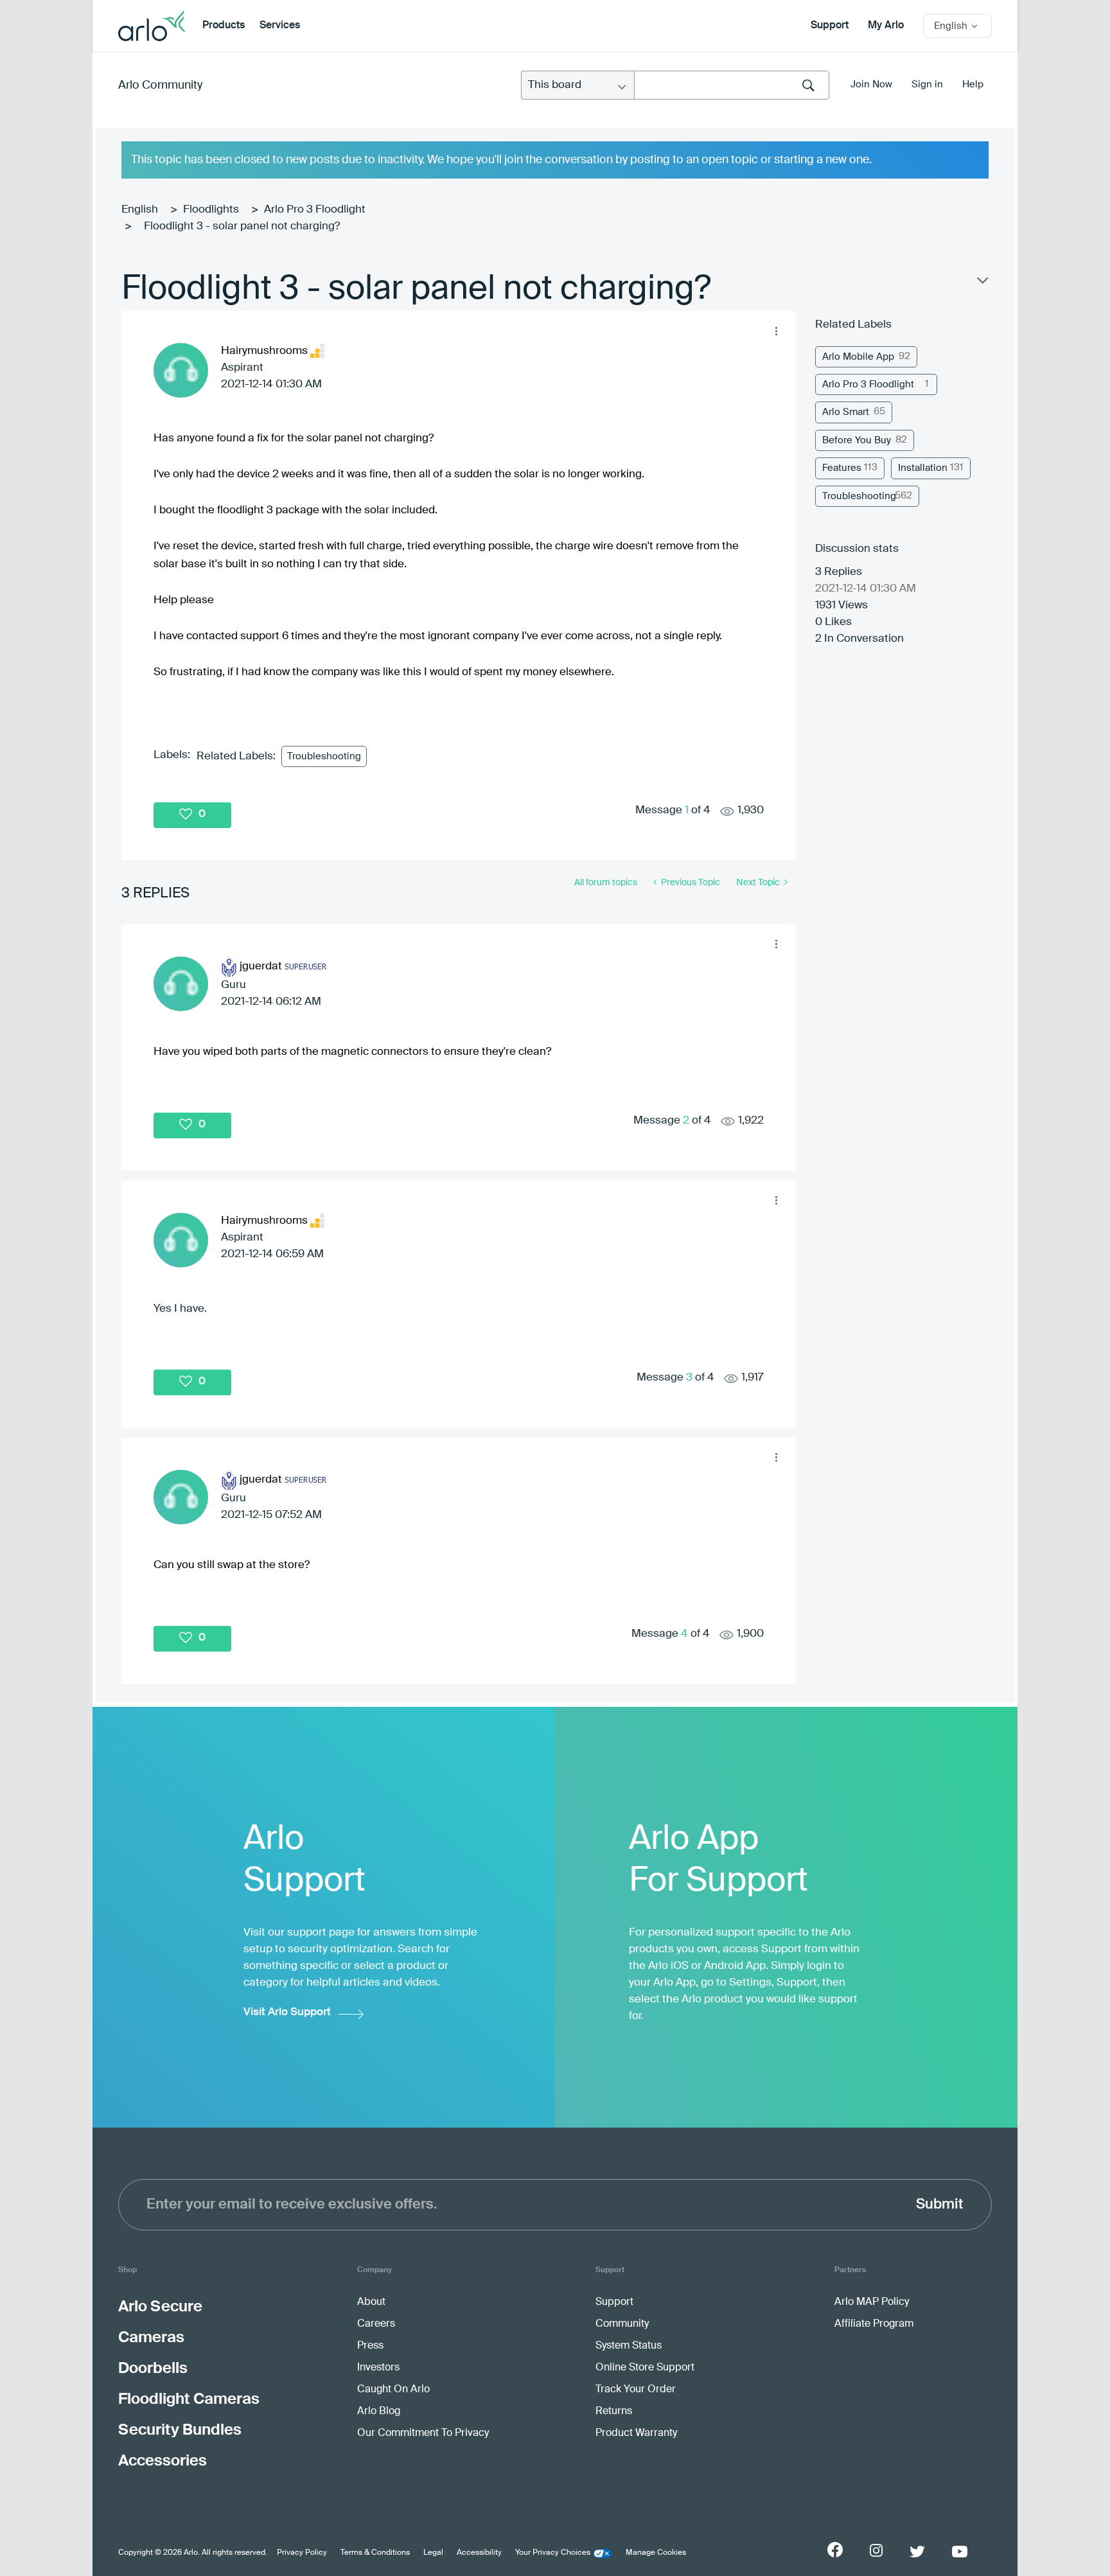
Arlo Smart (846, 412)
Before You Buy (857, 440)
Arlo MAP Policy (872, 2302)
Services (280, 26)
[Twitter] (917, 2552)
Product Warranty (636, 2433)
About (371, 2302)
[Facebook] (835, 2550)
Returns (614, 2412)
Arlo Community (160, 85)
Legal (433, 2553)
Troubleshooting (324, 756)
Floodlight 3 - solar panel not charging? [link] (242, 226)
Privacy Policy (302, 2553)
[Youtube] (960, 2552)
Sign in (927, 84)
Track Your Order (636, 2390)
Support (830, 26)
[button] (776, 331)
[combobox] (732, 85)
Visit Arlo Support (287, 2012)
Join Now (871, 84)
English (140, 210)
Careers (376, 2324)
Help (973, 84)
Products (224, 26)
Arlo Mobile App (858, 357)
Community (622, 2324)
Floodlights (211, 210)
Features (842, 468)
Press (370, 2346)
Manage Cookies (656, 2553)
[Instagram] (876, 2551)
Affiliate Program (874, 2324)
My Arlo (886, 26)
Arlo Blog (379, 2412)
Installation (923, 468)
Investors (378, 2368)
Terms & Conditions (375, 2553)
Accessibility (479, 2553)
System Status (629, 2346)
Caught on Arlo (393, 2390)
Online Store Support (645, 2368)
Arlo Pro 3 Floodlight (315, 210)
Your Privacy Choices (553, 2553)
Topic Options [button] (982, 283)
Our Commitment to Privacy (423, 2433)
